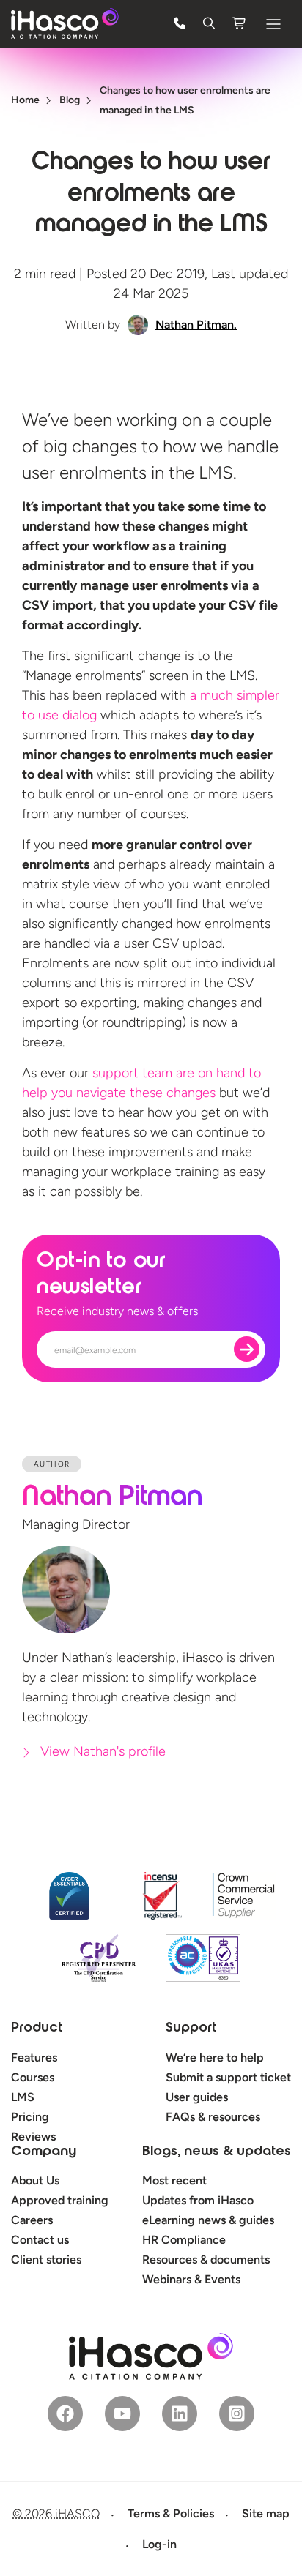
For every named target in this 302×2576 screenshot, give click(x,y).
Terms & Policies (171, 2513)
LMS (23, 2097)
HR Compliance (184, 2240)
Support (191, 2029)
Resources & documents (206, 2259)
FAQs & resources (213, 2117)
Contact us (40, 2240)
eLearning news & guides (208, 2220)
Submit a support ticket (228, 2077)
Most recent (174, 2180)
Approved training (60, 2200)
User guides (197, 2097)
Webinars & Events (191, 2279)
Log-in (159, 2544)
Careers (32, 2220)
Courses (33, 2077)
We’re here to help (215, 2058)
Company (44, 2152)
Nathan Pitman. (196, 325)
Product (37, 2029)
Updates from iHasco (198, 2200)
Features (34, 2058)
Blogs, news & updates (217, 2152)
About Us (35, 2180)
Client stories (46, 2259)
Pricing (30, 2117)
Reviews (33, 2137)
